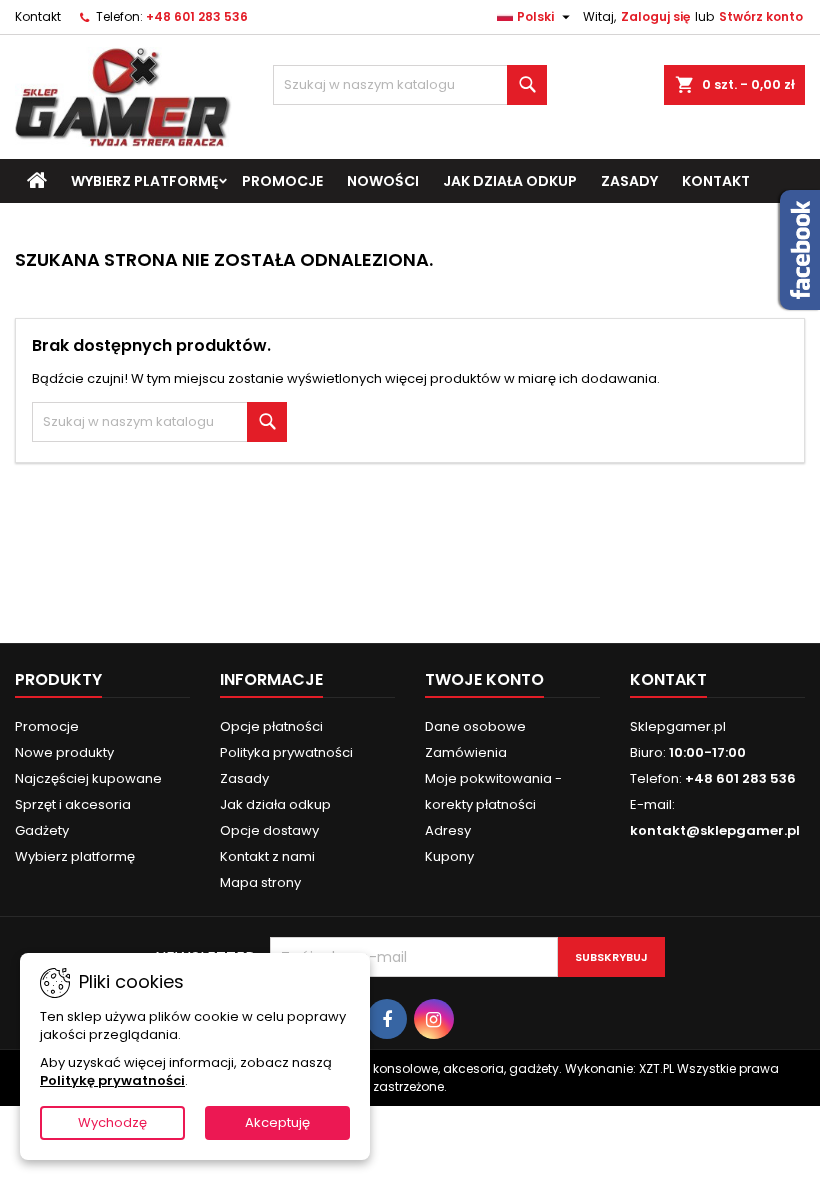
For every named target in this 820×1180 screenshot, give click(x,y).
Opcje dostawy (269, 830)
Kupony (449, 856)
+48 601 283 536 (197, 16)
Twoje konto (484, 679)
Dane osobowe (475, 726)
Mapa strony (260, 882)
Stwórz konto (761, 16)
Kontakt (38, 16)
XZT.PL (656, 1068)
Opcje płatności (271, 726)
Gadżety (42, 830)
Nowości (383, 181)
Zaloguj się (655, 16)
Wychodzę (112, 1122)
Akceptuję (277, 1122)
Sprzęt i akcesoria (73, 804)
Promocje (282, 181)
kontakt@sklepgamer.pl (715, 830)
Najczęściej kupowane (88, 778)
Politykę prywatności (112, 1080)
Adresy (448, 830)
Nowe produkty (64, 752)
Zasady (629, 181)
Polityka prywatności (286, 752)
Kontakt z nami (267, 856)
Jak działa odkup (510, 181)
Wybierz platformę (144, 181)
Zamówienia (466, 752)
